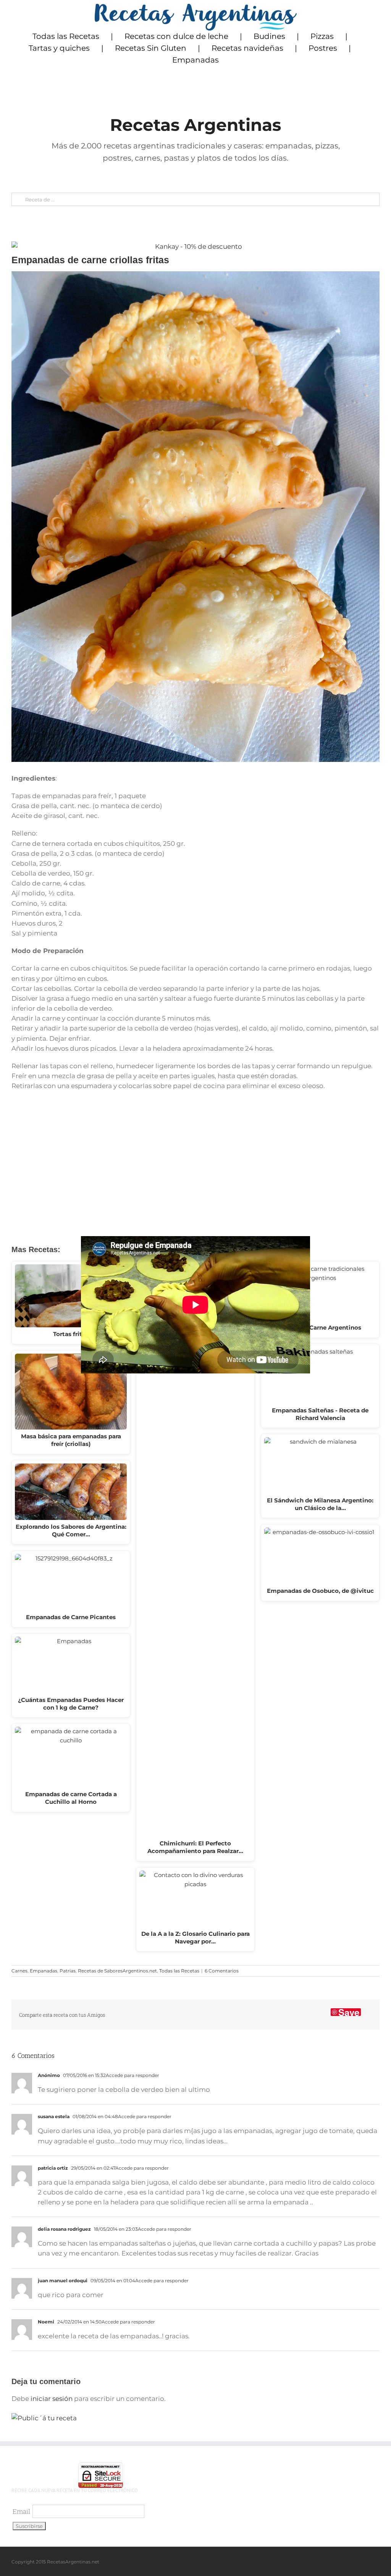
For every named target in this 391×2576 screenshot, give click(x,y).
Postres (323, 48)
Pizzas (322, 36)
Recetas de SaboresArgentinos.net (117, 1971)
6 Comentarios (222, 1971)
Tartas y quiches (59, 48)
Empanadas (195, 60)
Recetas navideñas (247, 48)
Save (349, 2012)
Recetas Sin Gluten (151, 48)
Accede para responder (132, 2075)
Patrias (68, 1971)
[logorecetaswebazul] (196, 7)
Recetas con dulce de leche (176, 36)
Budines (269, 36)
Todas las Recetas (66, 36)
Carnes (19, 1971)
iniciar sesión (52, 2399)
